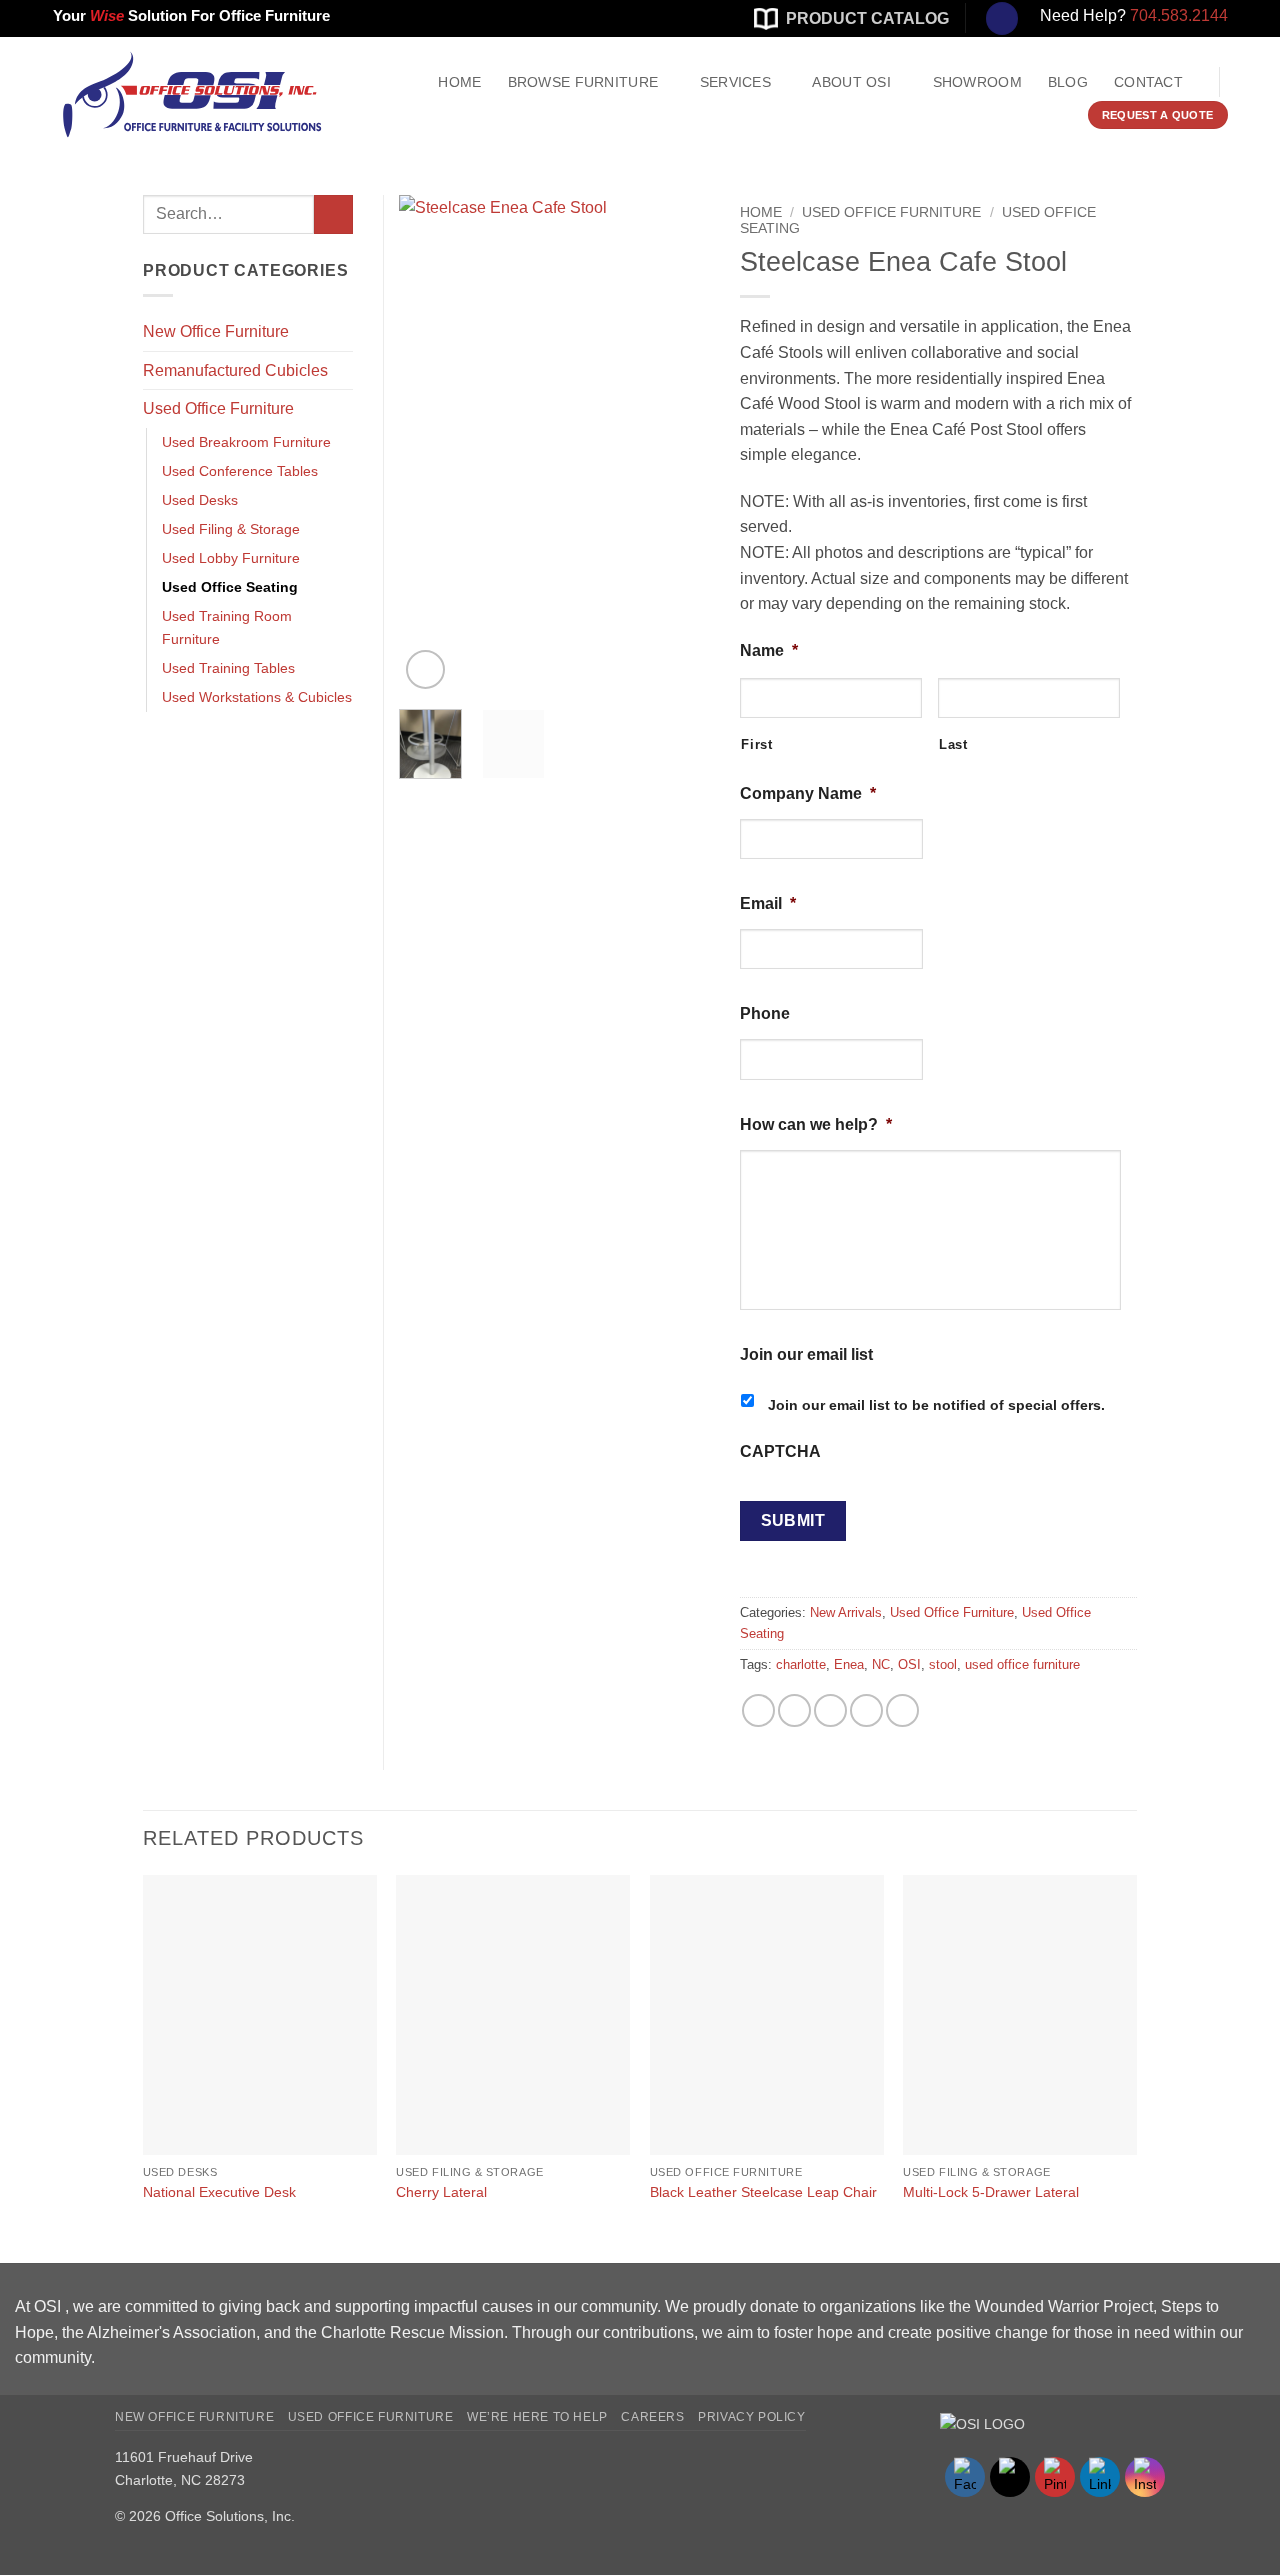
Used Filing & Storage (231, 529)
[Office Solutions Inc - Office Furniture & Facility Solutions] (170, 95)
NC (881, 1664)
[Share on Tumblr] (902, 1710)
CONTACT (1148, 82)
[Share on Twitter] (794, 1710)
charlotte (801, 1664)
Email (768, 903)
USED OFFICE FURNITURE (371, 2417)
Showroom (977, 82)
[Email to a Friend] (830, 1710)
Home (761, 212)
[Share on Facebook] (758, 1710)
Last (953, 744)
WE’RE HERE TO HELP (537, 2417)
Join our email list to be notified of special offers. (936, 1405)
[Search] (1002, 18)
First (756, 744)
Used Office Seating (230, 587)
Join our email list (806, 1354)
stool (943, 1664)
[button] (425, 669)
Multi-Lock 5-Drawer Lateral (991, 2192)
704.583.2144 (1179, 15)
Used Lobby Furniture (231, 558)
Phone (765, 1013)
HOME (459, 82)
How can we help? (816, 1124)
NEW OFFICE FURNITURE (194, 2417)
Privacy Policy (752, 2417)
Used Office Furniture (891, 212)
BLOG (1068, 82)
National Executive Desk (219, 2192)
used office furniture (1022, 1664)
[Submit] (333, 214)
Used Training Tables (228, 668)
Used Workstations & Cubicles (257, 697)
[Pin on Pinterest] (866, 1710)
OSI (909, 1664)
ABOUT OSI (851, 82)
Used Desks (200, 500)
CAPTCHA (780, 1451)
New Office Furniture (216, 331)
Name (769, 650)
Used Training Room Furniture (227, 627)
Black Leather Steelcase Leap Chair (763, 2192)
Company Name (808, 793)
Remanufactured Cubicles (235, 370)
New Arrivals (846, 1612)
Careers (652, 2417)
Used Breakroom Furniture (246, 442)
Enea (849, 1664)
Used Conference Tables (240, 471)
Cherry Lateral (441, 2192)
